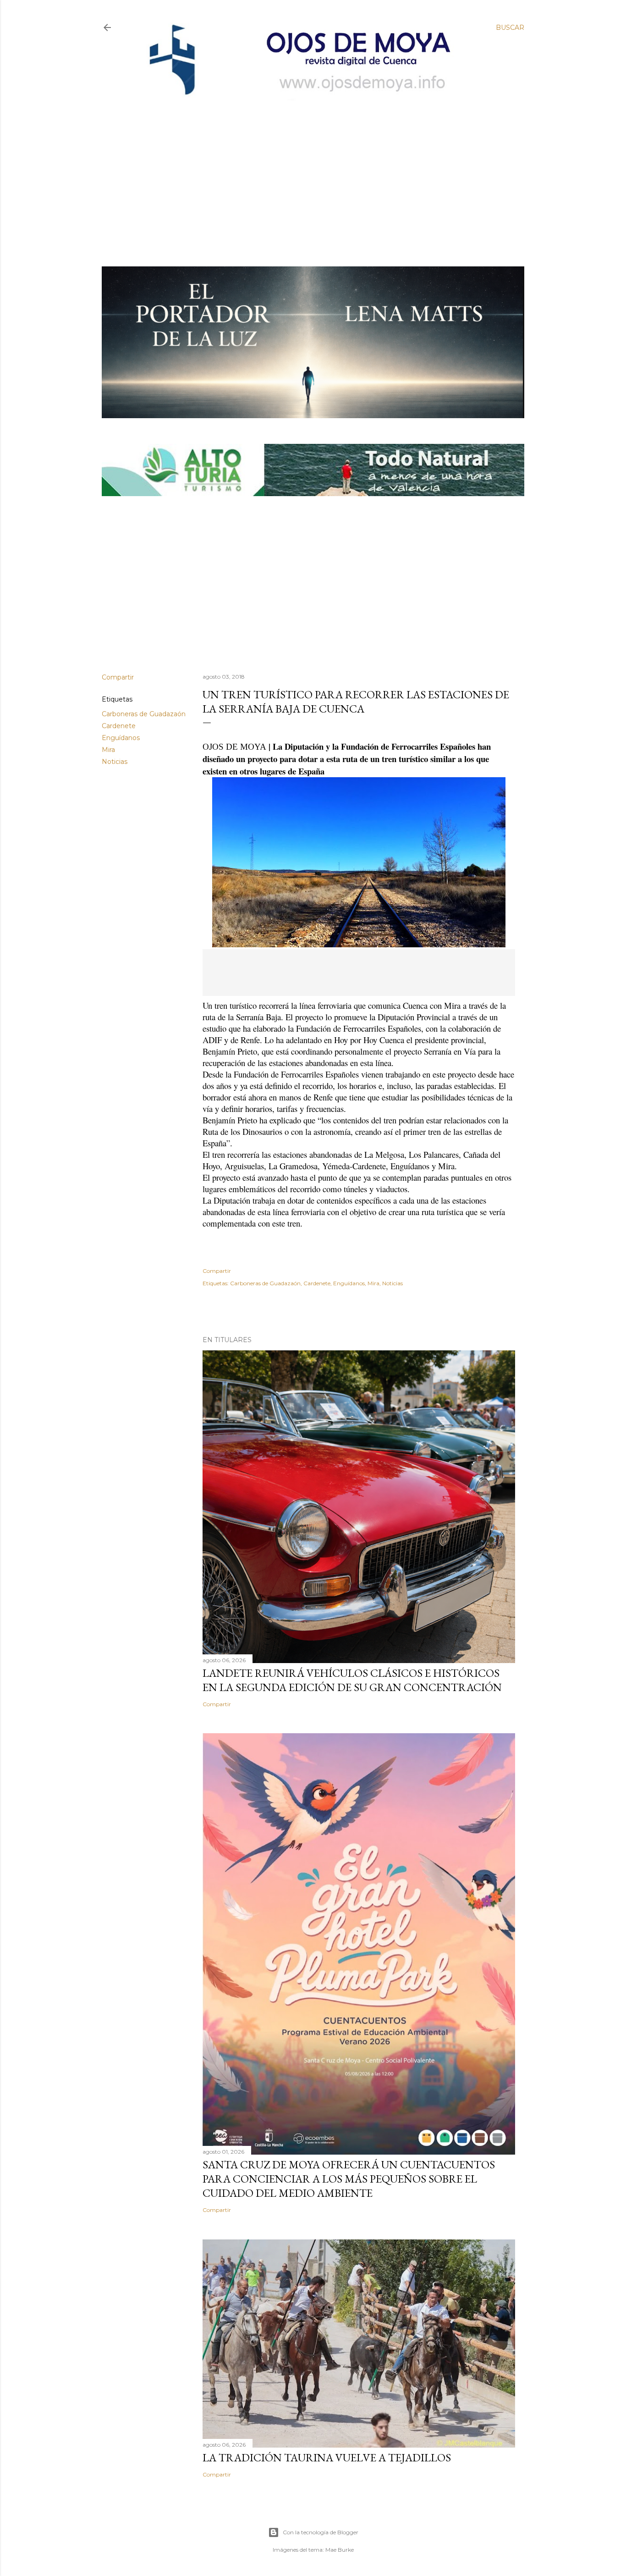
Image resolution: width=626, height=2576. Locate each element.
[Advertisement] (305, 168)
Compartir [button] (118, 677)
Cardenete (119, 726)
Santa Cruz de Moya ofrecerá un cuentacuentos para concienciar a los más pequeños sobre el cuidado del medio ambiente (349, 2179)
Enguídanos (121, 738)
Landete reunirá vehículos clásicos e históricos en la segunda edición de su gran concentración (352, 1680)
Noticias (115, 762)
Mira (108, 750)
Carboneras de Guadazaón (144, 714)
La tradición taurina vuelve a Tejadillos (327, 2457)
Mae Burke (340, 2550)
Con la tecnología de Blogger (321, 2532)
